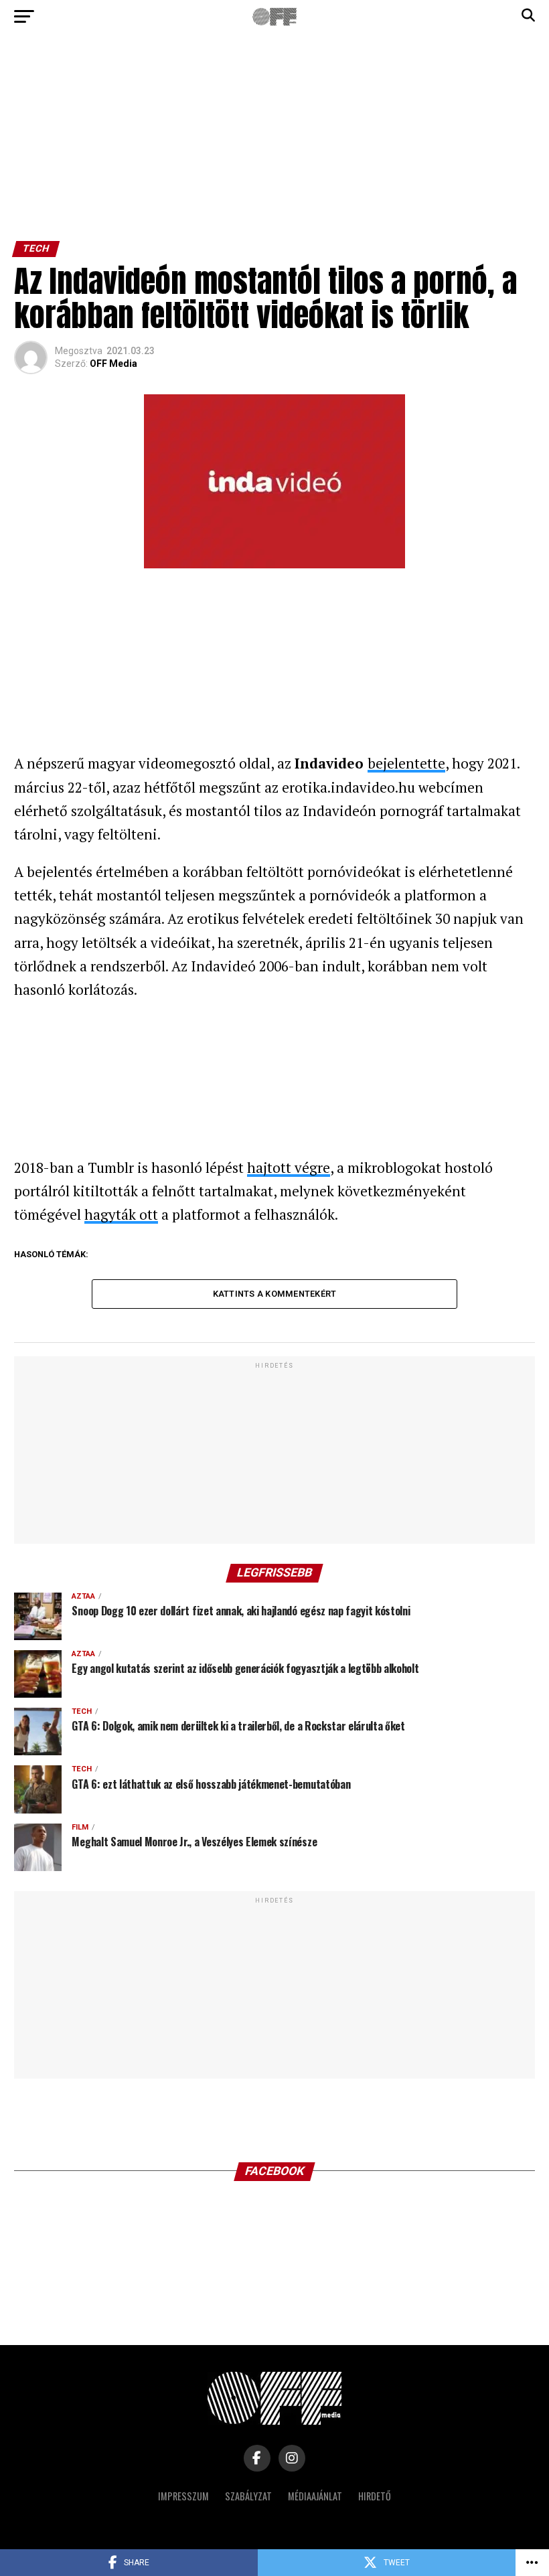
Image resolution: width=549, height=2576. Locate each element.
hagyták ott (121, 1214)
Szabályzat (248, 2496)
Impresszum (183, 2496)
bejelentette (406, 763)
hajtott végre (289, 1168)
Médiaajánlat (315, 2496)
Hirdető (375, 2496)
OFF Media (113, 364)
